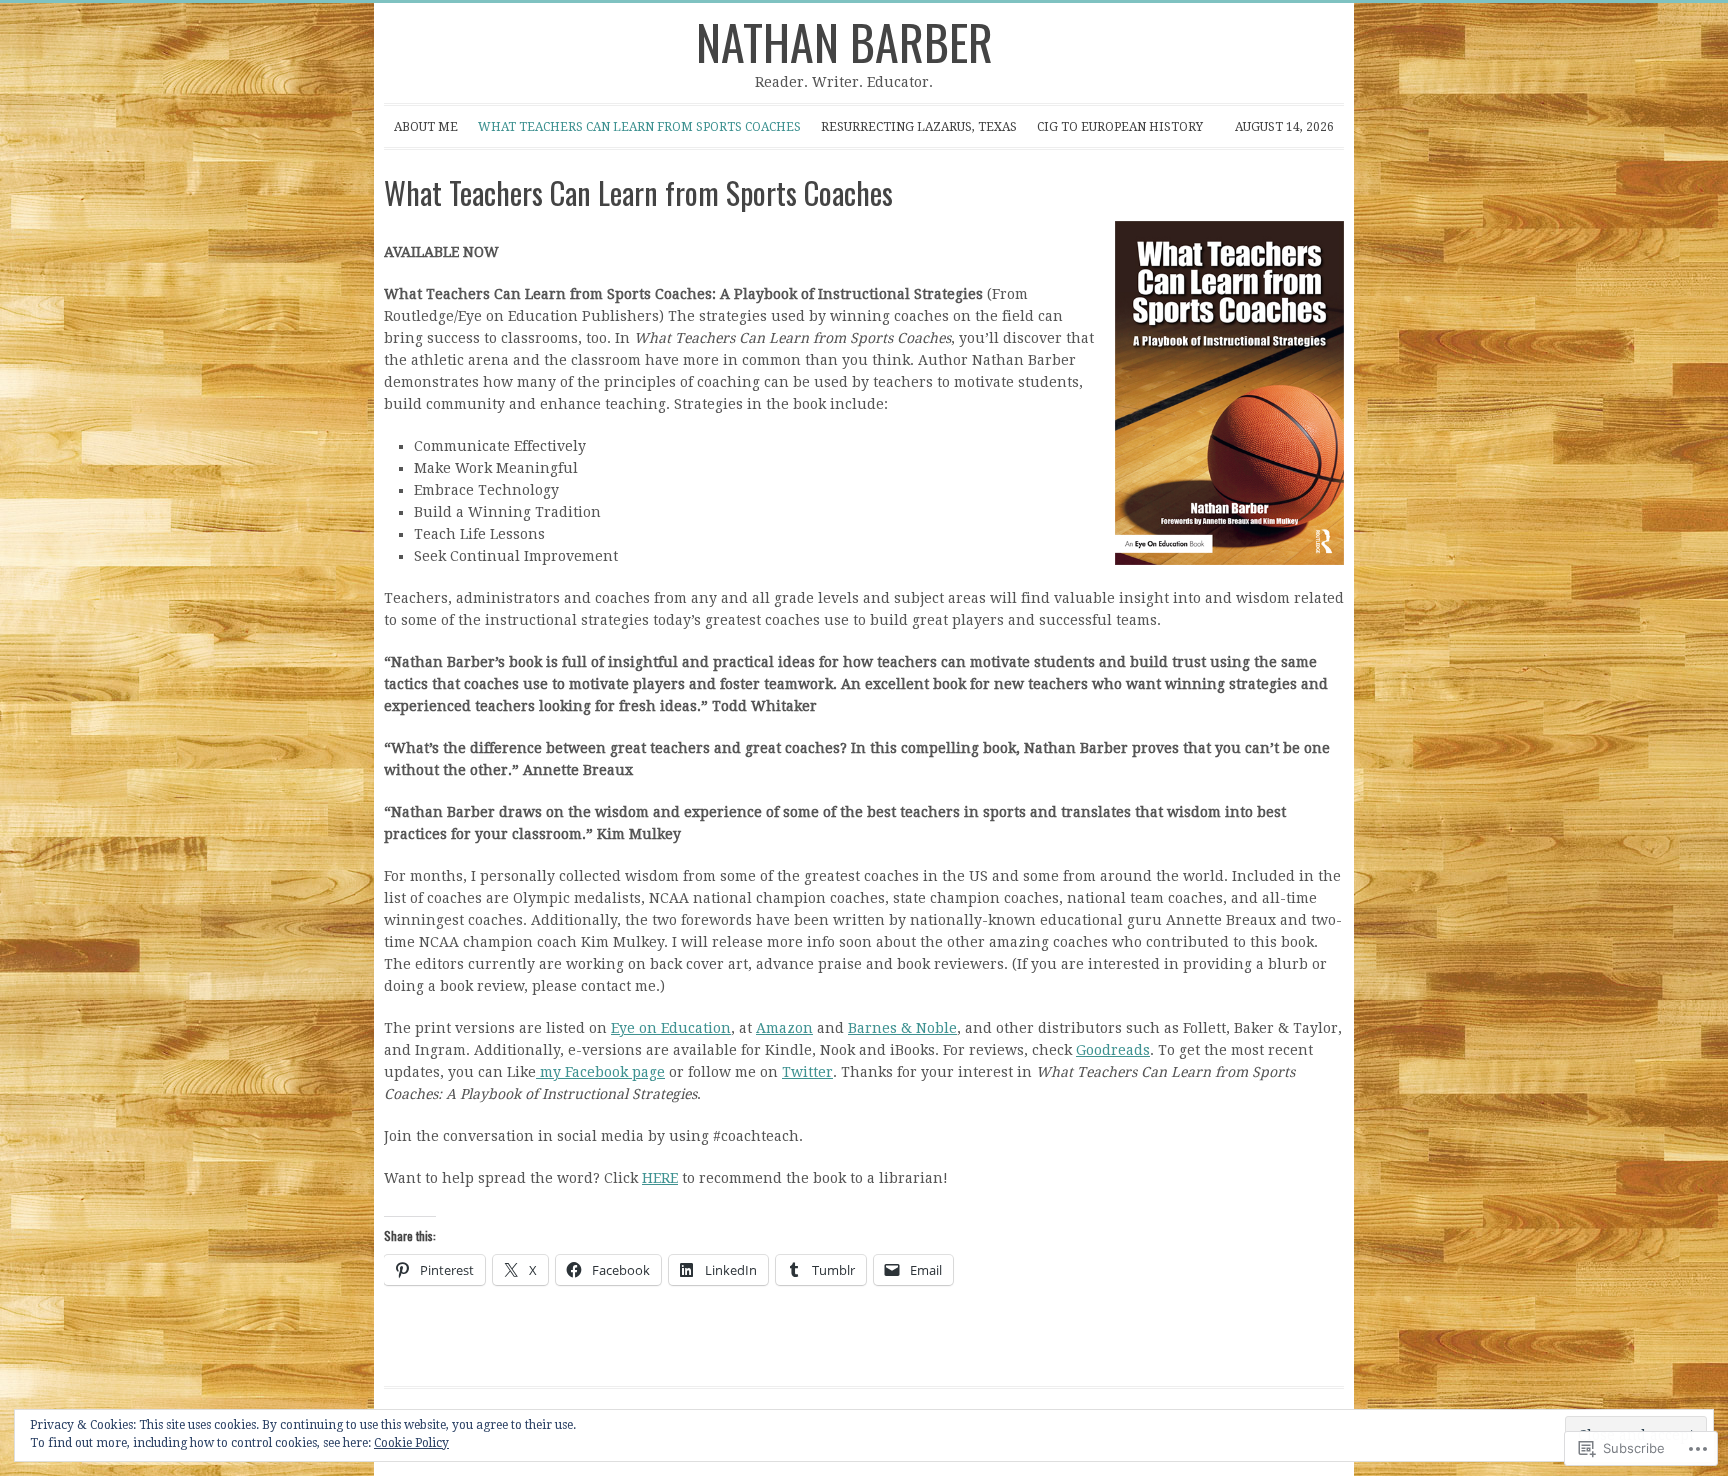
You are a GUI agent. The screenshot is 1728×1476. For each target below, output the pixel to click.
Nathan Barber (844, 41)
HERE (660, 1178)
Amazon (784, 1028)
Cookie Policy (411, 1443)
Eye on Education (671, 1028)
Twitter (807, 1072)
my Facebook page (600, 1072)
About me (421, 133)
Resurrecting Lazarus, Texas (919, 127)
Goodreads (1113, 1050)
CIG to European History (1120, 127)
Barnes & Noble (902, 1028)
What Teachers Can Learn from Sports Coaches (634, 133)
